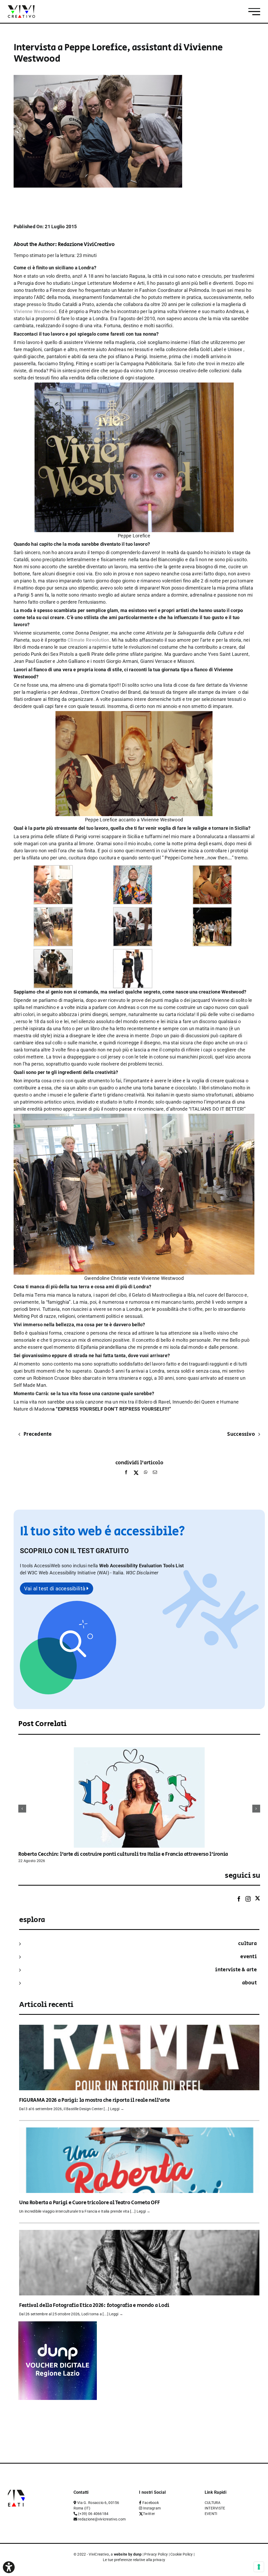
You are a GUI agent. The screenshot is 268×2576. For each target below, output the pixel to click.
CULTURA (247, 1944)
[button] (142, 1573)
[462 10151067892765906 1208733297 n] (53, 953)
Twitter (149, 2514)
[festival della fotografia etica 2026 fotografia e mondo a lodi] (139, 2233)
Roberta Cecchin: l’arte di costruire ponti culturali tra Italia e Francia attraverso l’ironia (123, 1854)
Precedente (38, 1434)
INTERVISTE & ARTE (236, 1970)
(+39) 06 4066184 (93, 2514)
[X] (136, 1473)
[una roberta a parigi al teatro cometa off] (139, 2131)
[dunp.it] (58, 2325)
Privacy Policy (156, 2554)
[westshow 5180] (133, 911)
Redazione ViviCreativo (86, 245)
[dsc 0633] (53, 869)
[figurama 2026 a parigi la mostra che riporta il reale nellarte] (139, 2028)
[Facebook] (126, 1473)
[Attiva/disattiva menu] (254, 12)
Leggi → (117, 2109)
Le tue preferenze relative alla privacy (134, 2560)
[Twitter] (258, 1899)
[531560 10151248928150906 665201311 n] (212, 911)
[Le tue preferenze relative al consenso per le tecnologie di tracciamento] (259, 2567)
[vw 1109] (53, 911)
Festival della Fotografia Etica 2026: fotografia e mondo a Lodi (94, 2305)
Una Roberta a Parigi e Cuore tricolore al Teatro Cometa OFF (89, 2203)
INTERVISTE (215, 2508)
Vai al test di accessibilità (55, 1589)
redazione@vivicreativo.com (102, 2519)
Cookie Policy (182, 2554)
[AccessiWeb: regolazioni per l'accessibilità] (9, 2567)
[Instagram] (248, 1899)
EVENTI (249, 1957)
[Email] (154, 1473)
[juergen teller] (133, 869)
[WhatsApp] (146, 1473)
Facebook (151, 2503)
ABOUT (249, 1983)
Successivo (241, 1434)
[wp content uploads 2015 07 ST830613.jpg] (134, 386)
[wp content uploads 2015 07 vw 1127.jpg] (134, 1117)
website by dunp (128, 2554)
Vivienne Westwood (35, 311)
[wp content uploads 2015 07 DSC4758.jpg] (134, 715)
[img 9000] (212, 869)
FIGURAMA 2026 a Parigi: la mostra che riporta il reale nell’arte (94, 2100)
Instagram (152, 2508)
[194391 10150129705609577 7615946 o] (133, 953)
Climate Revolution (88, 640)
